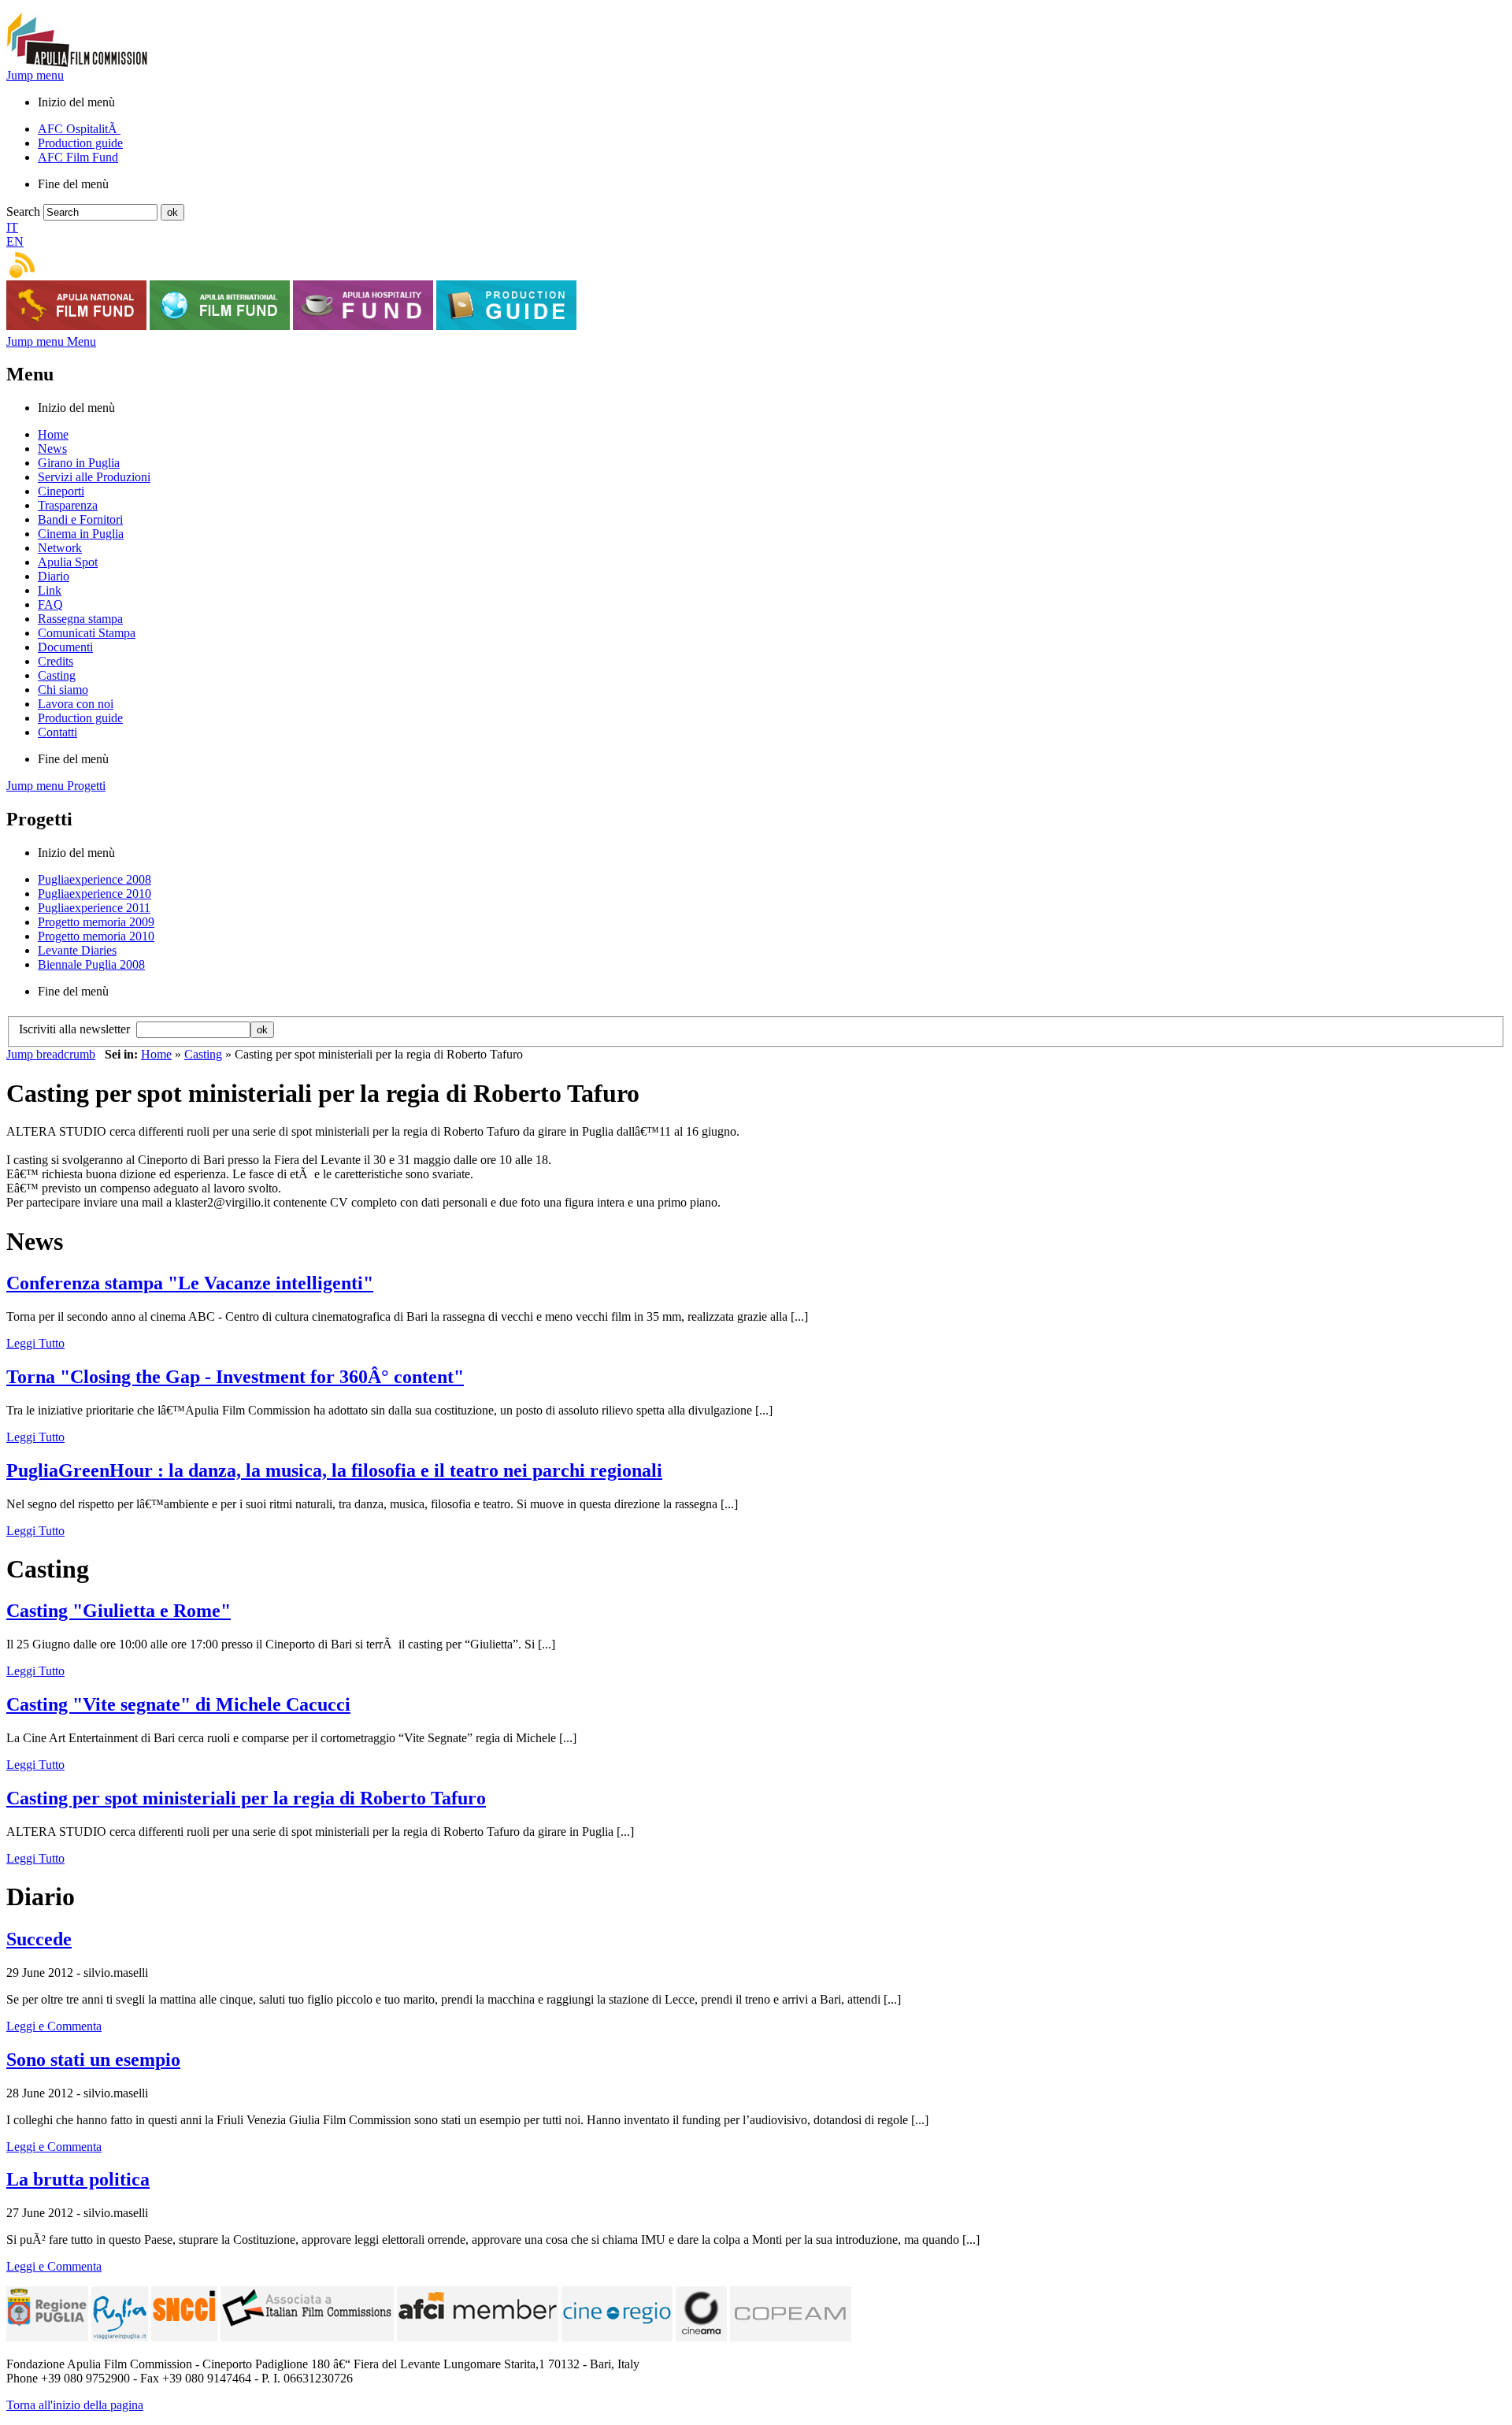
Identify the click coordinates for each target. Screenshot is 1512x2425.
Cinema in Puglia (81, 534)
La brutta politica (78, 2179)
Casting (57, 675)
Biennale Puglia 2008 (91, 964)
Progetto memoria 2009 (96, 922)
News (52, 449)
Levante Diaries (77, 950)
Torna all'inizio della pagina (75, 2405)
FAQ (50, 604)
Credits (56, 661)
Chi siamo (63, 690)
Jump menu (35, 75)
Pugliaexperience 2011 (94, 908)
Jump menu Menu (51, 341)
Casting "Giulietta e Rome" (119, 1611)
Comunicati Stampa (87, 633)
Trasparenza (68, 505)
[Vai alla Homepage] (77, 64)
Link (50, 590)
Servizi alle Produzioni (94, 477)
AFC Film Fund (78, 157)
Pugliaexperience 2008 (94, 879)
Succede (39, 1939)
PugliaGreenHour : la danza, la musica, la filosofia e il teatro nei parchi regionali (334, 1470)
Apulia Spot (68, 562)
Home (53, 434)
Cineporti (61, 491)
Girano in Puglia (79, 463)
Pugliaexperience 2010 (94, 894)
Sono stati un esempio (93, 2060)
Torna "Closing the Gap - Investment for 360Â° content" (235, 1377)
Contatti (57, 732)
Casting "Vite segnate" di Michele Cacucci (178, 1704)
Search (23, 211)
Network (60, 548)
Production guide (80, 143)
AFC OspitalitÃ (79, 129)
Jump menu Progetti (56, 786)
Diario (54, 576)
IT (12, 227)
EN (15, 241)
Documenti (65, 647)
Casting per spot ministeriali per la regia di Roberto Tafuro (246, 1798)
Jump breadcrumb (51, 1054)
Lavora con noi (76, 704)
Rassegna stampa (80, 619)
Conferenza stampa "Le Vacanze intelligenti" (190, 1283)
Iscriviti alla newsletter (78, 1029)
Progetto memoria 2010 (96, 936)
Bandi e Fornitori (80, 519)
